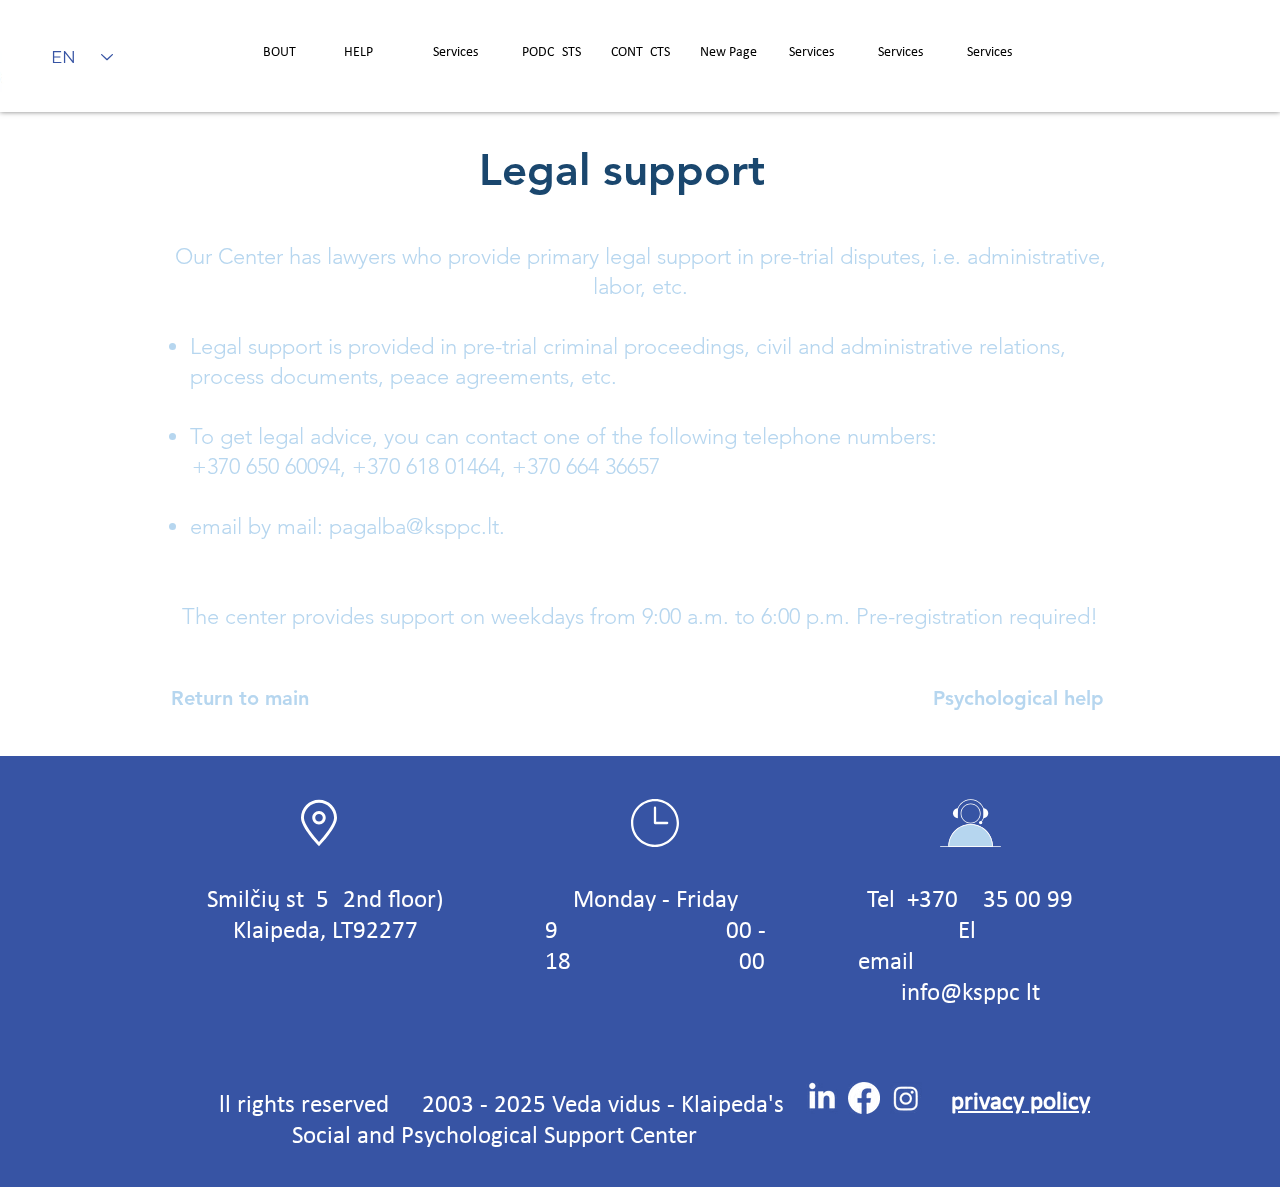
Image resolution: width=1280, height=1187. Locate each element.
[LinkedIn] (822, 1098)
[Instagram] (906, 1098)
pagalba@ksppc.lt (414, 526)
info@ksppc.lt (970, 993)
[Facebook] (864, 1098)
